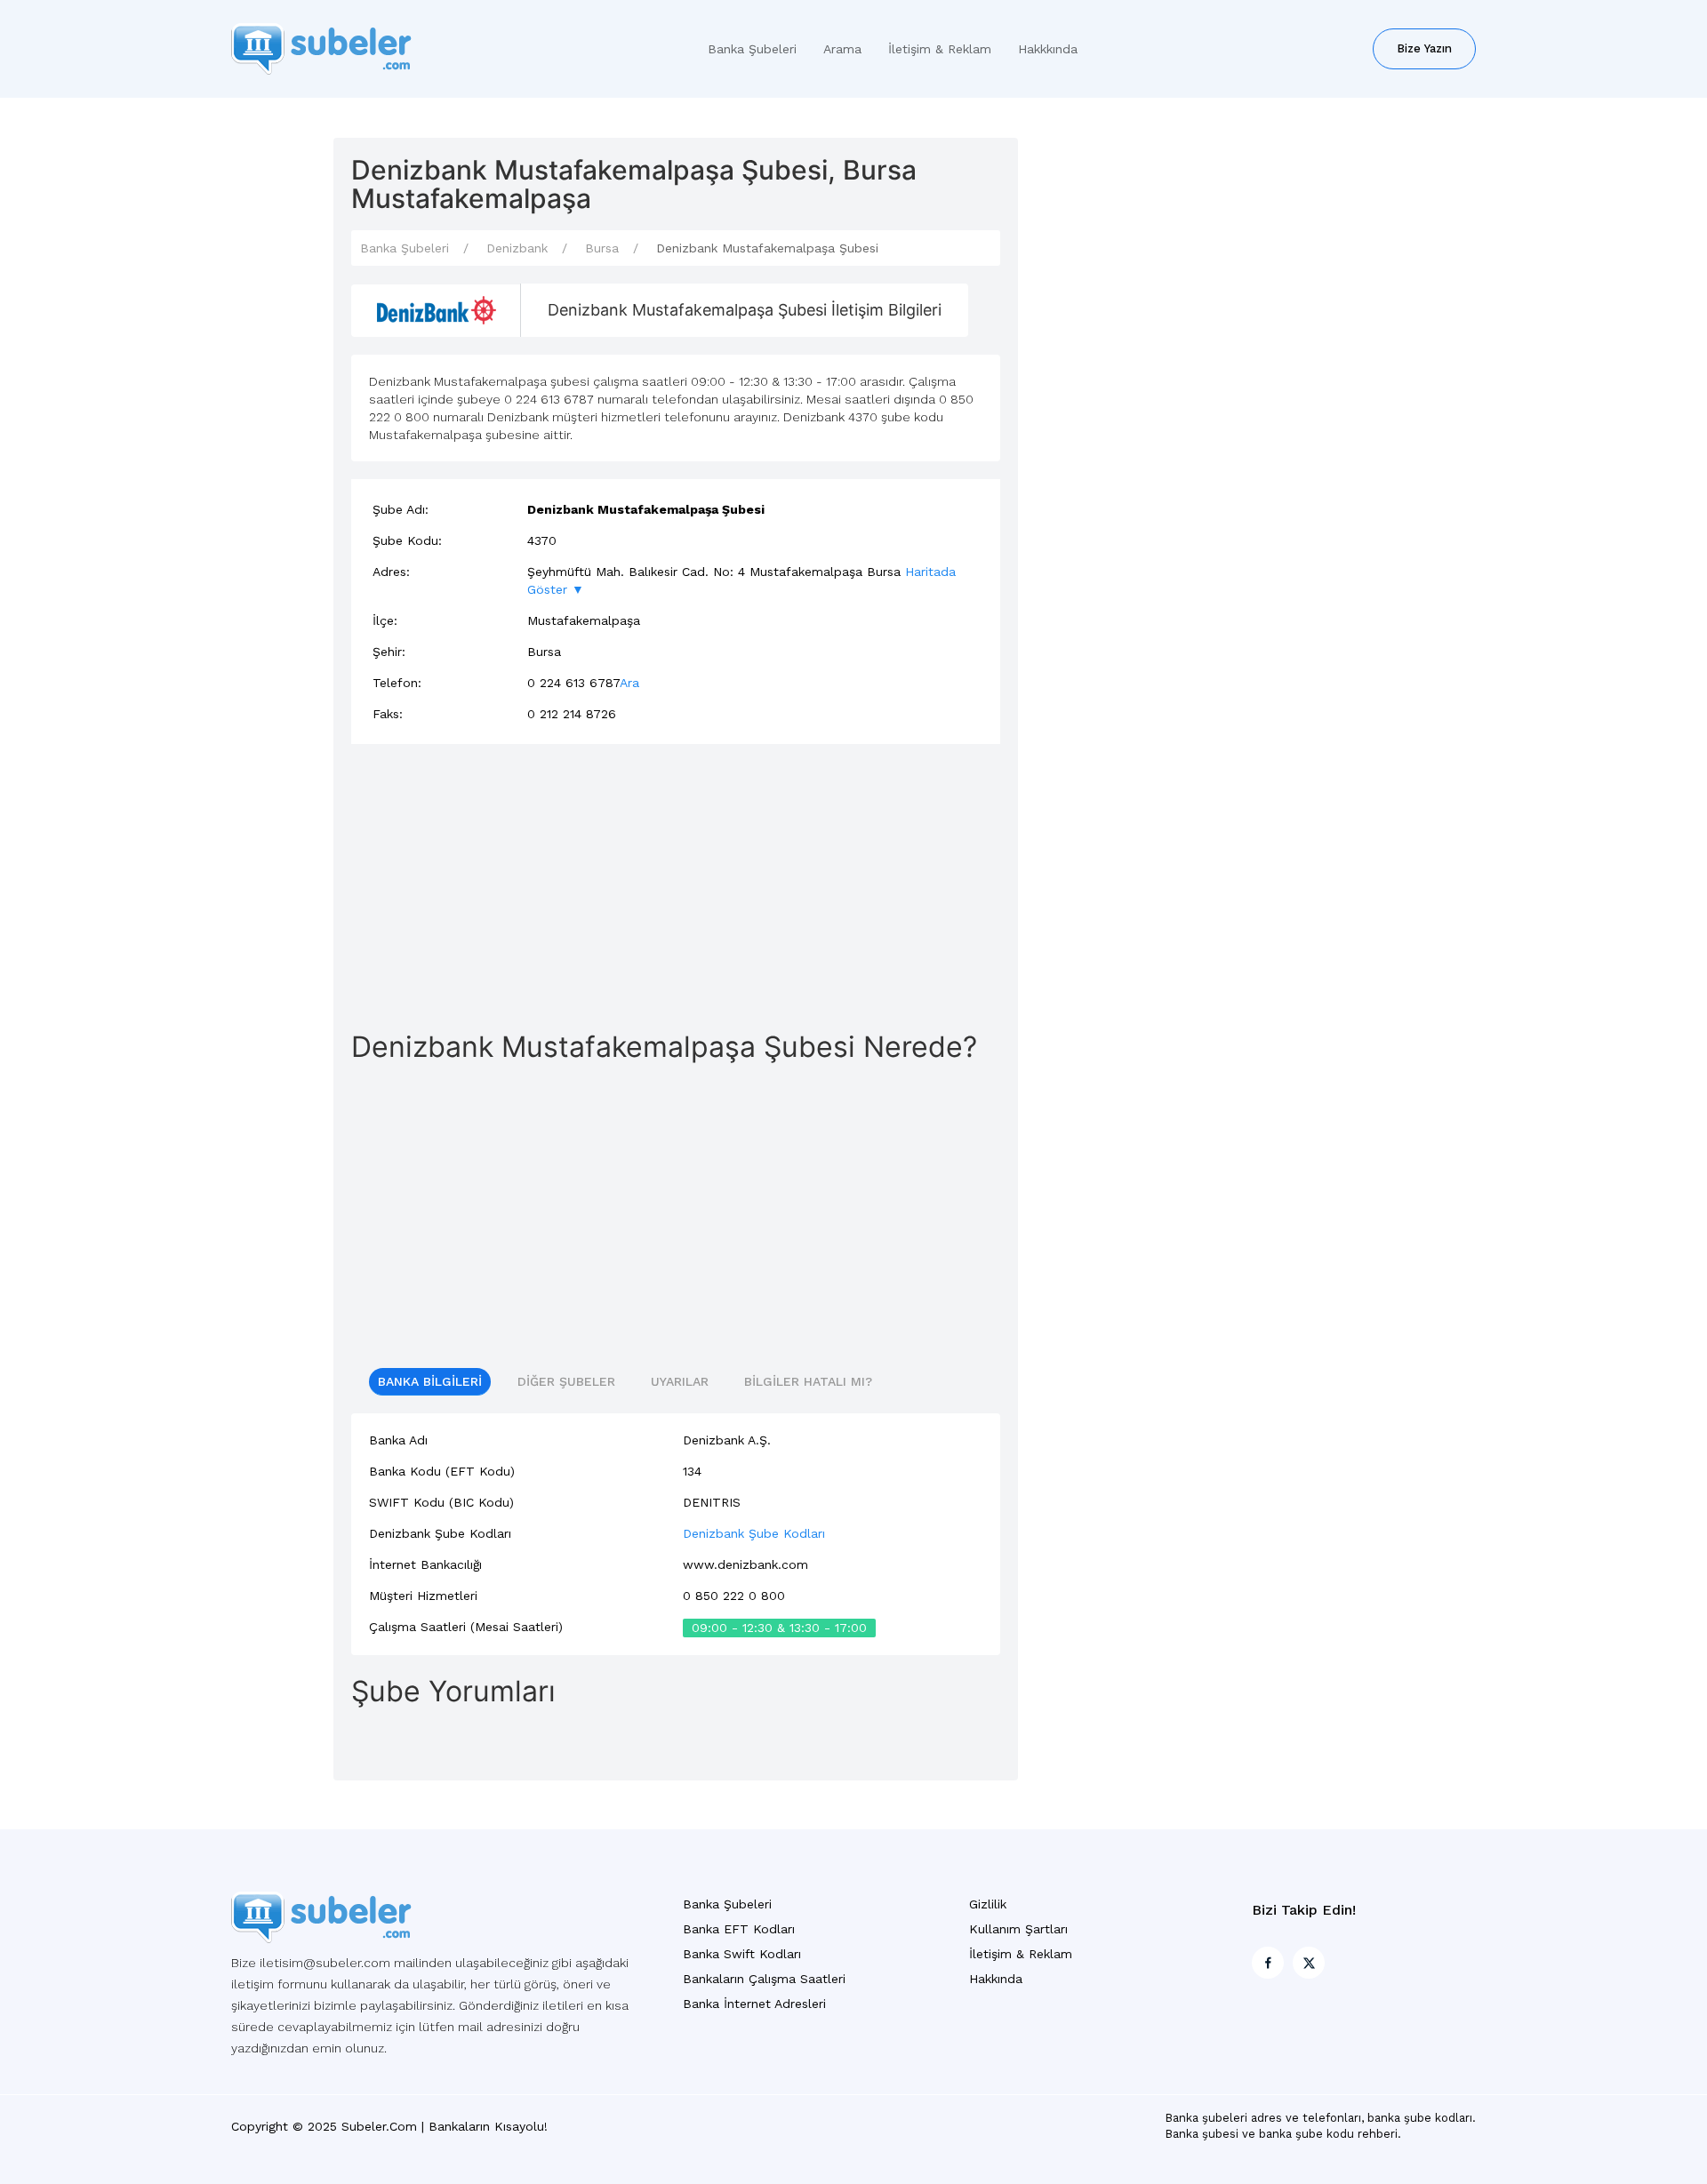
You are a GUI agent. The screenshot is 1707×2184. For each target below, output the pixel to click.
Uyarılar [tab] (680, 1381)
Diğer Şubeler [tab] (566, 1381)
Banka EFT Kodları (739, 1929)
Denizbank (517, 248)
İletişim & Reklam (940, 49)
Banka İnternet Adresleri (754, 2004)
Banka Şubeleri (752, 49)
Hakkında (996, 1979)
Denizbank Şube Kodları (754, 1533)
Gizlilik (988, 1904)
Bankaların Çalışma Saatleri (764, 1979)
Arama (842, 49)
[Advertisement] (676, 886)
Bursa (602, 248)
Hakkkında (1048, 49)
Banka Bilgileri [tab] (430, 1381)
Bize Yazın (1424, 48)
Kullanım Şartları (1018, 1929)
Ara (629, 683)
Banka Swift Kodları (742, 1954)
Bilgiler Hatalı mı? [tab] (808, 1381)
